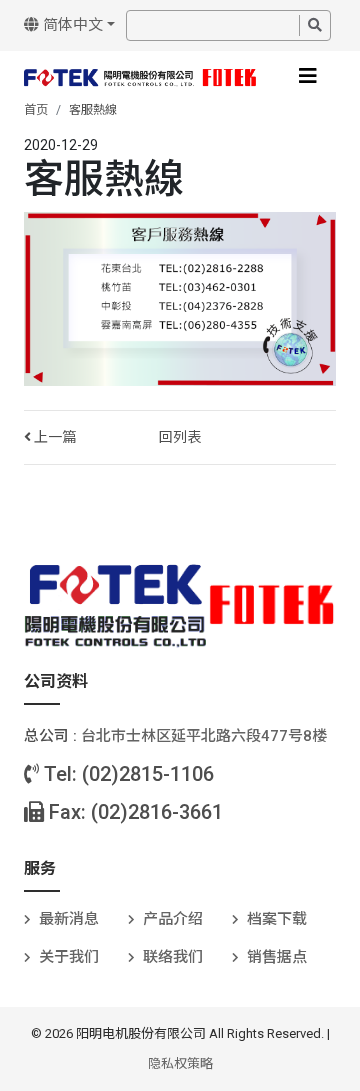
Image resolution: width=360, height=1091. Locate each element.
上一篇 (53, 437)
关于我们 (69, 957)
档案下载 (277, 919)
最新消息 (69, 919)
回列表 (180, 437)
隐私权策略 (180, 1063)
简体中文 (71, 25)
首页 (36, 110)
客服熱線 (93, 110)
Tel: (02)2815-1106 (126, 774)
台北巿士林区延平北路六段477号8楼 (204, 736)
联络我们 (173, 957)
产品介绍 (173, 919)
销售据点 (277, 957)
